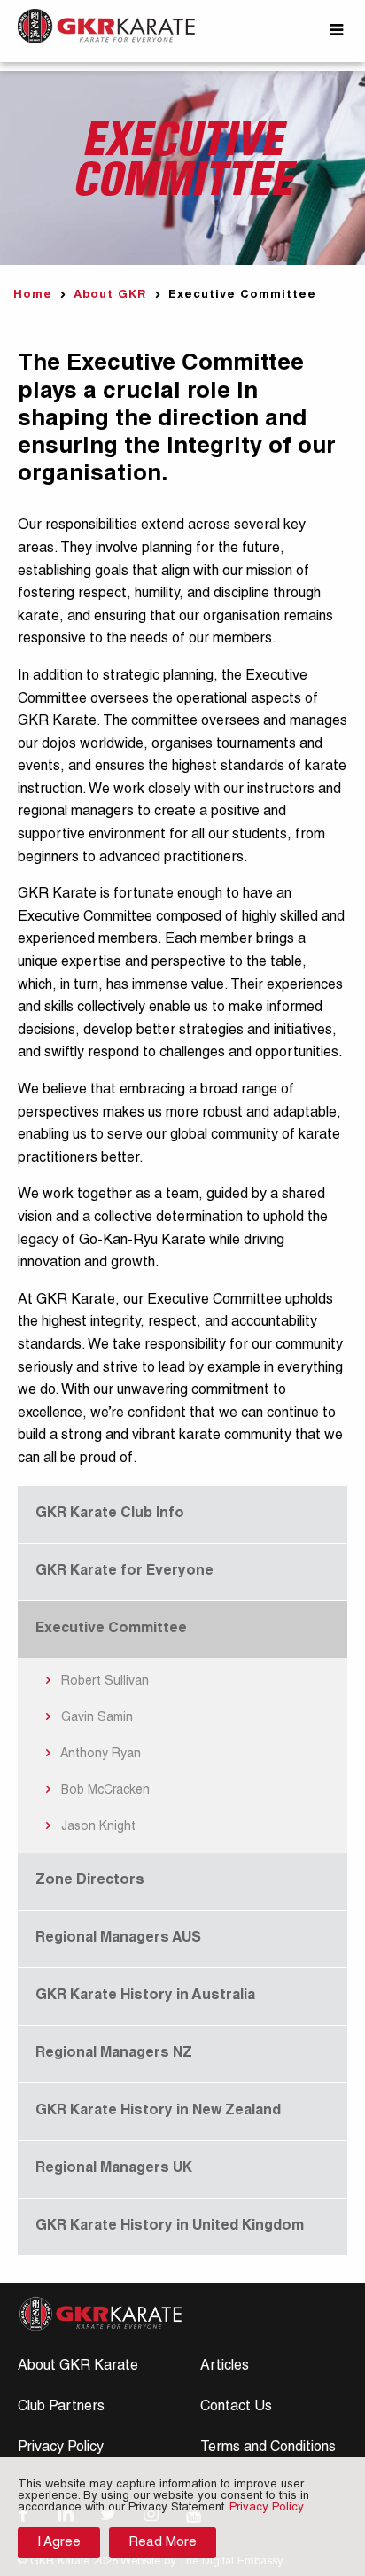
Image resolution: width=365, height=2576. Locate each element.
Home (33, 296)
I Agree (59, 2543)
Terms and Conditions (268, 2448)
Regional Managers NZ (114, 2054)
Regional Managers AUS (118, 1939)
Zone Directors (90, 1881)
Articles (225, 2367)
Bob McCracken (104, 1791)
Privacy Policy (61, 2448)
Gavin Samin (95, 1718)
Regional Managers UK (114, 2169)
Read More (163, 2543)
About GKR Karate (78, 2367)
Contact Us (236, 2408)
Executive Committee (111, 1630)
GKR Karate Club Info (110, 1514)
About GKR (110, 296)
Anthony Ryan (99, 1755)
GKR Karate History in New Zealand (158, 2112)
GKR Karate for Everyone (124, 1572)
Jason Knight (97, 1827)
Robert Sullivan (103, 1682)
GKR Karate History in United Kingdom (170, 2227)
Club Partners (61, 2408)
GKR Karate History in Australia (145, 1996)
